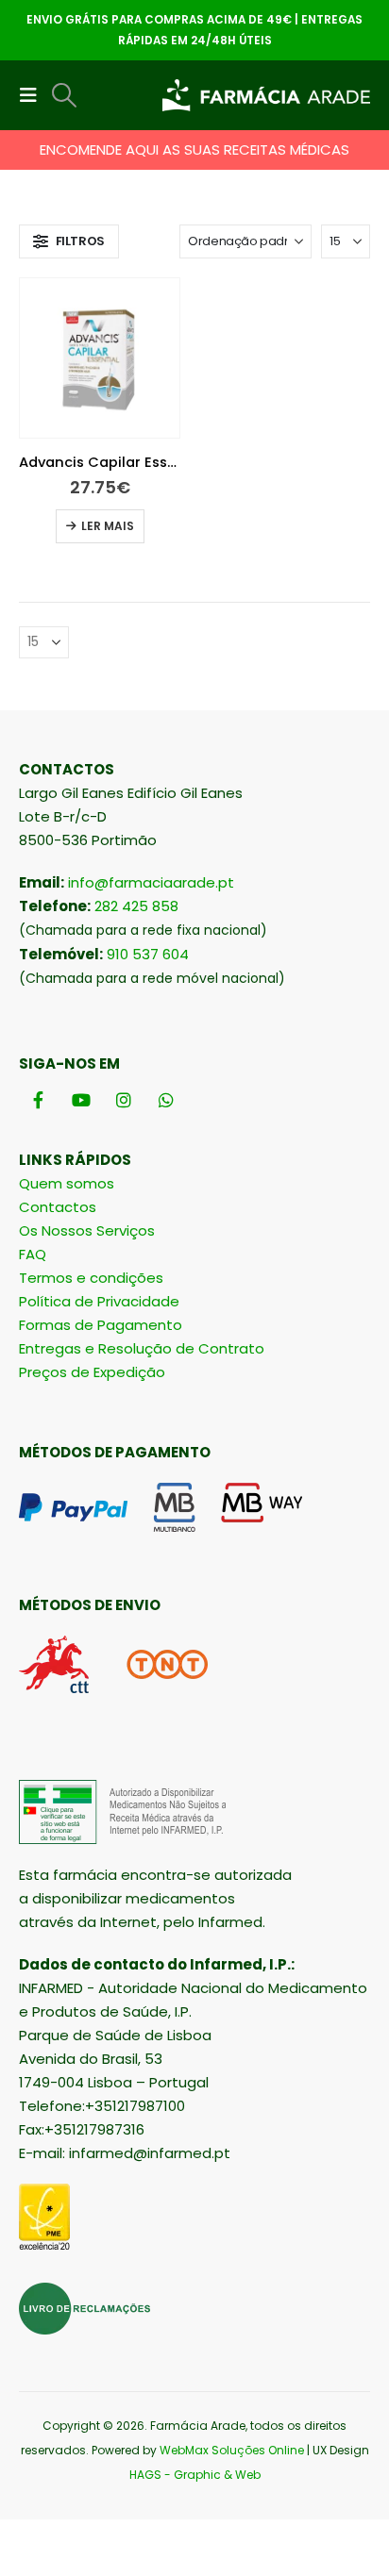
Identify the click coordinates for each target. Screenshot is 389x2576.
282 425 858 (136, 906)
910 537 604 (148, 954)
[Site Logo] (266, 96)
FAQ (33, 1254)
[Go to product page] (100, 358)
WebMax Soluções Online (232, 2450)
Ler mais (108, 526)
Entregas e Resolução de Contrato (142, 1348)
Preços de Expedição (92, 1372)
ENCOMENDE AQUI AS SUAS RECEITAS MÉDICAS (194, 150)
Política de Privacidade (99, 1301)
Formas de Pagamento (101, 1325)
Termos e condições (91, 1278)
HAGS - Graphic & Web (195, 2475)
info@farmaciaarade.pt (151, 882)
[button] (34, 95)
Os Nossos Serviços (87, 1230)
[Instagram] (123, 1099)
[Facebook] (38, 1099)
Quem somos (67, 1183)
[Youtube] (81, 1099)
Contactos (58, 1207)
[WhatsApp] (166, 1099)
